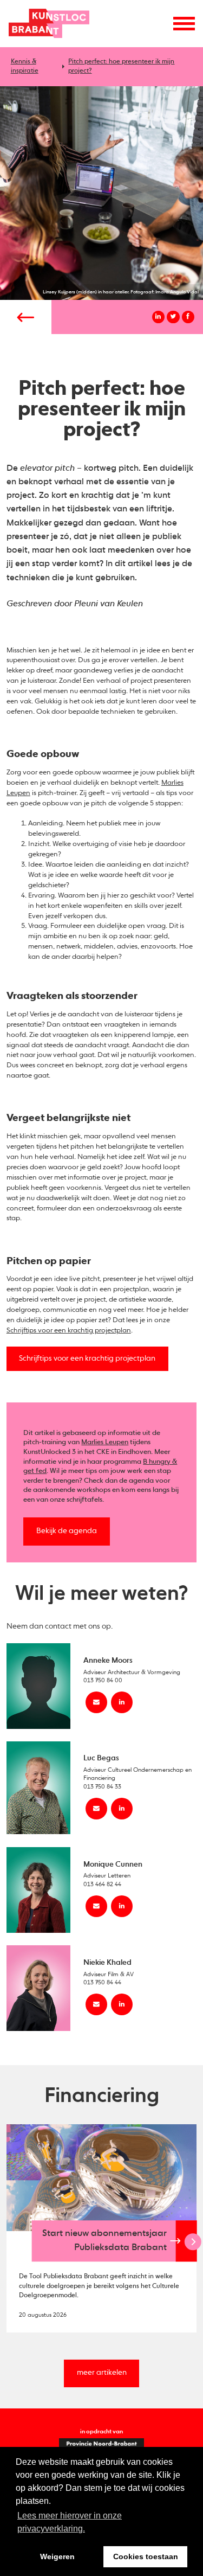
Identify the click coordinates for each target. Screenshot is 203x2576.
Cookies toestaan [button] (146, 2556)
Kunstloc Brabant (49, 24)
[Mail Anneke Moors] (96, 1702)
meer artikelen (102, 2373)
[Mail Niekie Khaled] (96, 2004)
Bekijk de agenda (67, 1531)
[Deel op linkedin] (159, 317)
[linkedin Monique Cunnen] (122, 1906)
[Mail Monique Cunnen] (96, 1906)
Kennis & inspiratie (25, 66)
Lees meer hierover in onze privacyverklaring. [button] (70, 2522)
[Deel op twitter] (173, 317)
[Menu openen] (184, 23)
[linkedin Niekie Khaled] (122, 2004)
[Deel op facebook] (188, 317)
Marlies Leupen (105, 1442)
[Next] (193, 2242)
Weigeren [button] (57, 2556)
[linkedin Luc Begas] (122, 1809)
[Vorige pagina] (26, 317)
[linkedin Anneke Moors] (122, 1702)
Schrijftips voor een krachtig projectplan (69, 1331)
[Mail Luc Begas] (96, 1809)
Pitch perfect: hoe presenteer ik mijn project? (121, 66)
